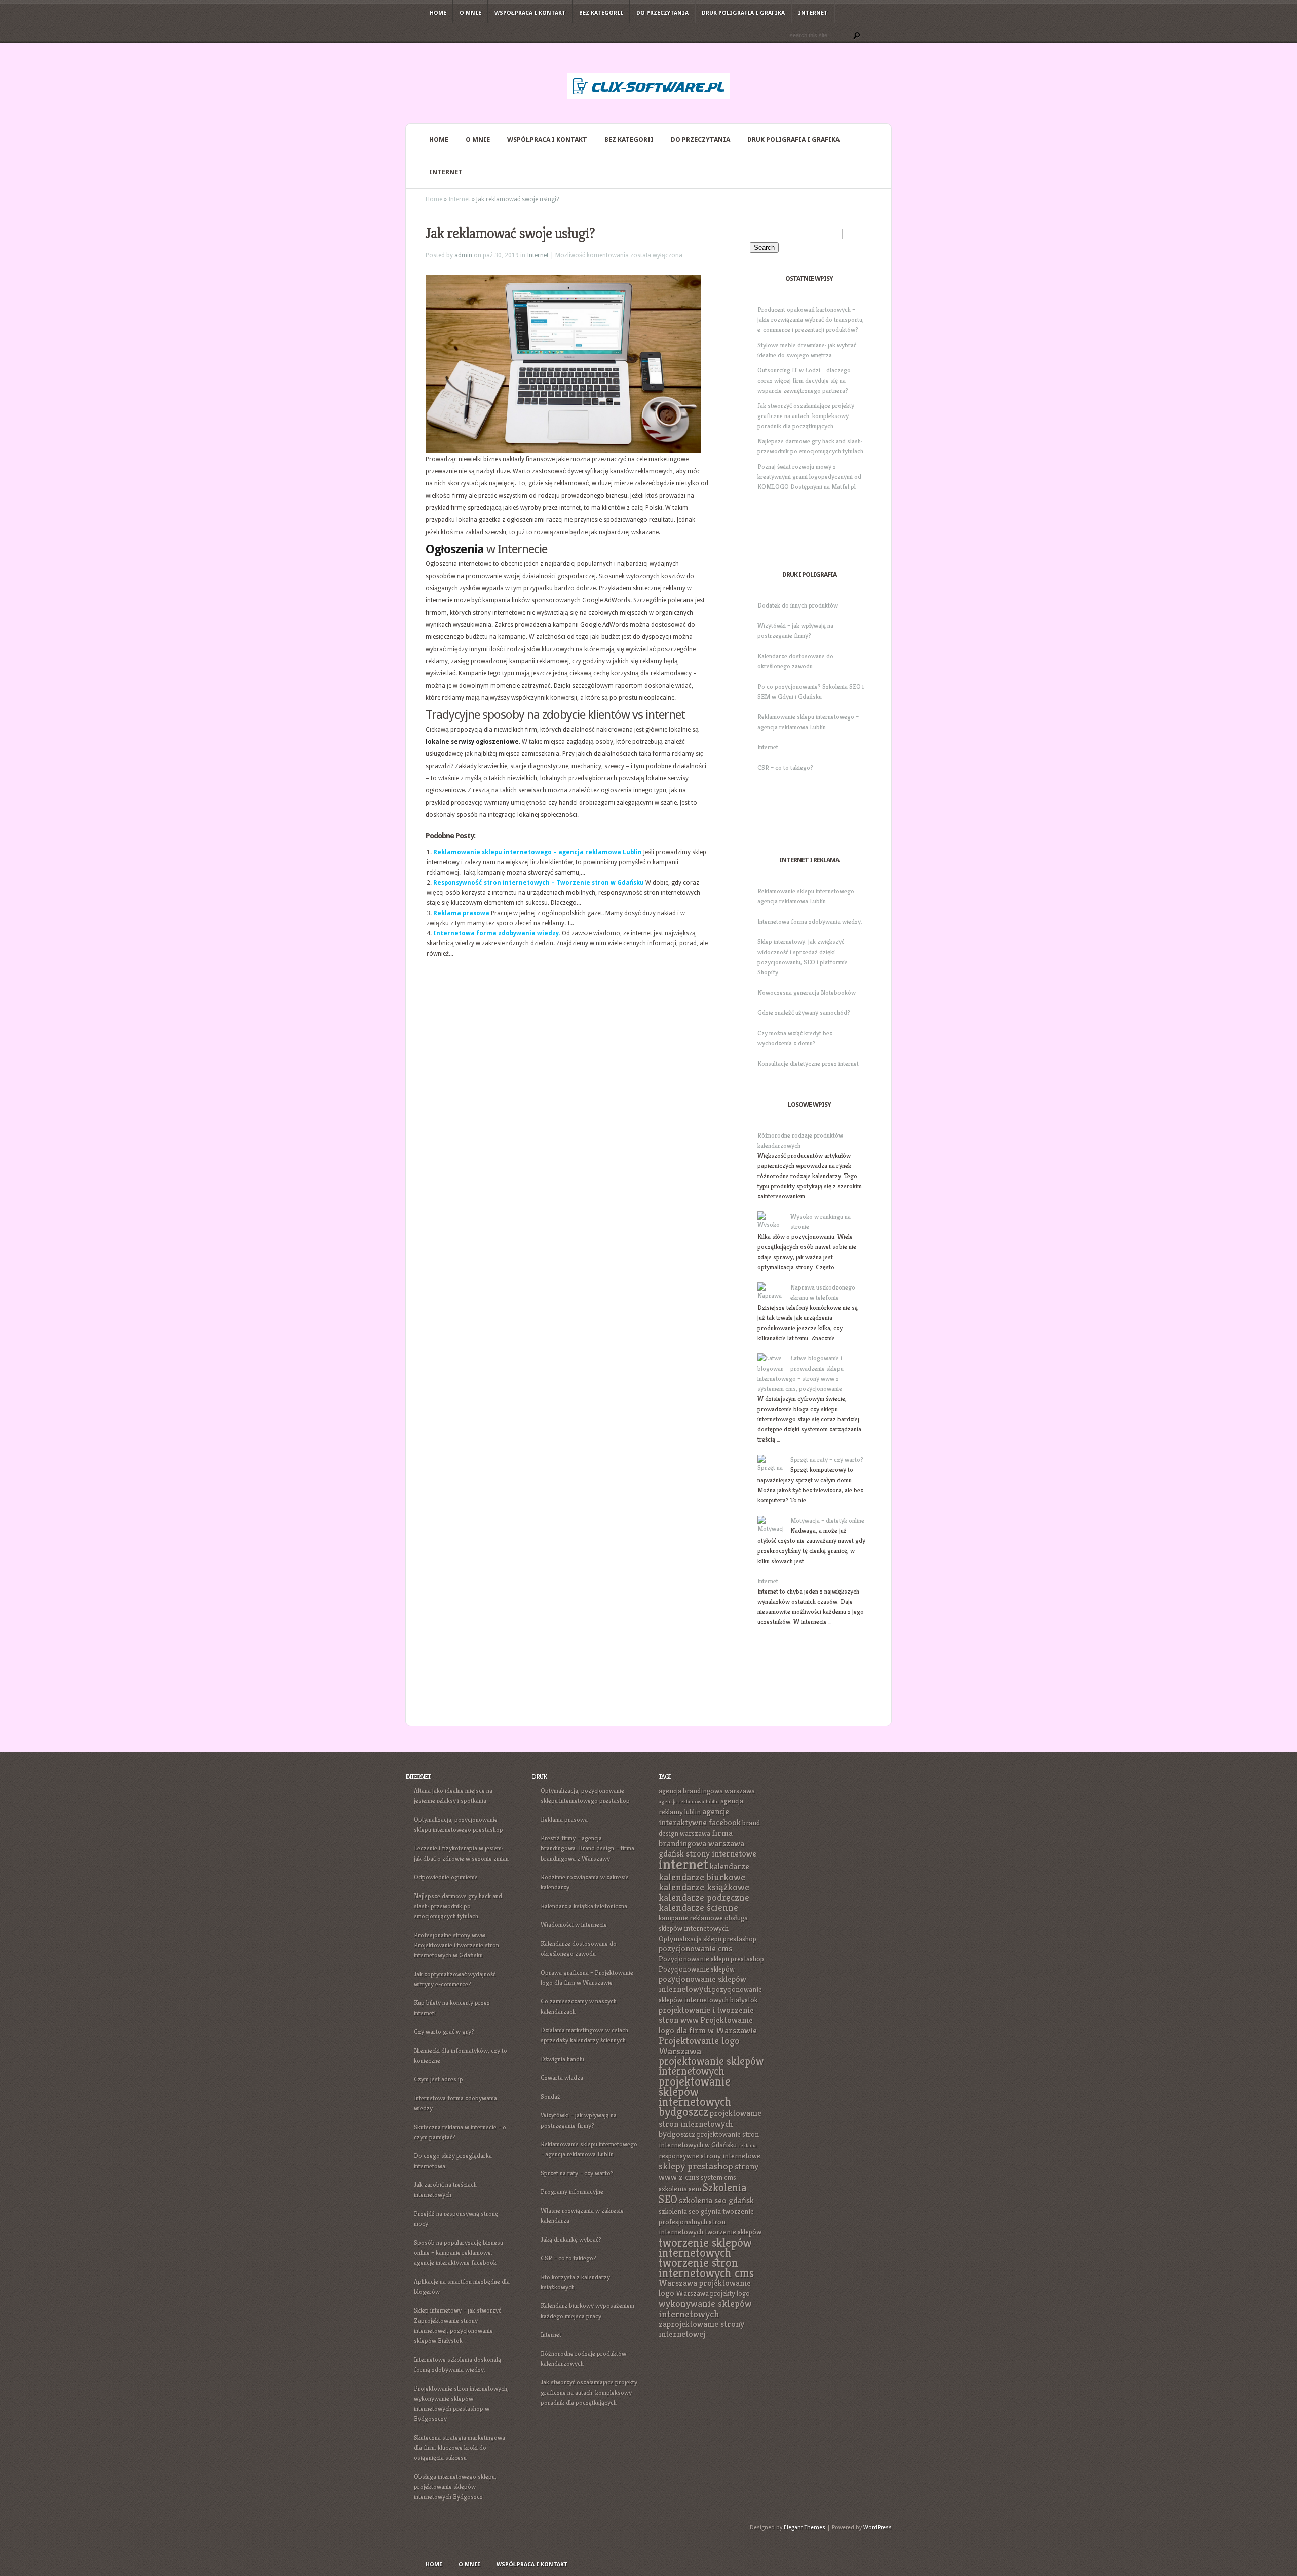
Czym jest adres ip (438, 2079)
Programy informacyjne (572, 2192)
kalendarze (730, 1866)
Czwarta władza (562, 2078)
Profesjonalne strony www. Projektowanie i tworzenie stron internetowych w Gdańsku (456, 1945)
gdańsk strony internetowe (708, 1854)
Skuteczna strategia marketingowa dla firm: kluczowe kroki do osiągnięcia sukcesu (460, 2448)
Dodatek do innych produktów (798, 605)
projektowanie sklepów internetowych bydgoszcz (695, 2097)
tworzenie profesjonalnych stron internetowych (706, 2222)
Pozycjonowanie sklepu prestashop (711, 1959)
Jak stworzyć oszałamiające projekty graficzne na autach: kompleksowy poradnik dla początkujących (806, 416)
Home (438, 13)
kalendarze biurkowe (702, 1877)
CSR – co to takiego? (785, 767)
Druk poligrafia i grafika (743, 13)
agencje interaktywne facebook (700, 1817)
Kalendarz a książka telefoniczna (584, 1906)
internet (683, 1864)
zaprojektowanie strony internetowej (701, 2329)
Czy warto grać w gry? (444, 2032)
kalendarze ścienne (698, 1907)
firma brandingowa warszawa (701, 1838)
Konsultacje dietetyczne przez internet (808, 1063)
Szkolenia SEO (703, 2193)
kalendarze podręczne (704, 1897)
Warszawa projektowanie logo (705, 2288)
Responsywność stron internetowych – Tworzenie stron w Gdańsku (539, 883)
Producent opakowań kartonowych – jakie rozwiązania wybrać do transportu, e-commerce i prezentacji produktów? (811, 319)
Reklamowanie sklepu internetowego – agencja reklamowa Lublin (538, 852)
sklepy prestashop (696, 2166)
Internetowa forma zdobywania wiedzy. (497, 933)
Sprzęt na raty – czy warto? (827, 1460)
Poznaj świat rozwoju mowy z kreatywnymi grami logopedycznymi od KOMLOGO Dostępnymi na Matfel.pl (809, 477)
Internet (813, 13)
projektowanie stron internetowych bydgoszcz (710, 2124)
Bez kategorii (601, 13)
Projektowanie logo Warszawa (699, 2046)
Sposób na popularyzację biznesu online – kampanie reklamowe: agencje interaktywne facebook (459, 2252)
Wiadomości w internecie (574, 1925)
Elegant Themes (805, 2528)
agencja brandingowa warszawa (707, 1791)
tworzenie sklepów (733, 2232)
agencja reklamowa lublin (689, 1802)
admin (463, 255)
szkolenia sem (680, 2189)
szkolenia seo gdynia (690, 2211)
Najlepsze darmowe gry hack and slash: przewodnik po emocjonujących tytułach (458, 1906)
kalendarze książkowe (704, 1887)
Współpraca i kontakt (530, 13)
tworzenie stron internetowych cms (706, 2268)
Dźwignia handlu (562, 2059)
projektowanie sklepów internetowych (711, 2066)
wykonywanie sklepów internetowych (705, 2309)
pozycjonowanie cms (695, 1948)
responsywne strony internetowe (710, 2156)
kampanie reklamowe (691, 1918)
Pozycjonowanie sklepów (697, 1969)
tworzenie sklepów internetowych (705, 2248)
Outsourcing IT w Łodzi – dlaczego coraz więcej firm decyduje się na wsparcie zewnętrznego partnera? (804, 380)
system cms (718, 2177)
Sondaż (550, 2096)
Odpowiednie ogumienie (446, 1877)
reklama (748, 2146)
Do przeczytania (662, 13)
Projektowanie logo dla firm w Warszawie (708, 2025)
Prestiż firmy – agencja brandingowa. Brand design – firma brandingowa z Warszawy (587, 1848)
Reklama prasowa (461, 913)
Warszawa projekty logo (713, 2293)
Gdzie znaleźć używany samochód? (804, 1013)
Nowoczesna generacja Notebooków (807, 992)
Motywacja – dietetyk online (827, 1520)
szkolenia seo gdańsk (716, 2200)
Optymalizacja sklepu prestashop (708, 1939)
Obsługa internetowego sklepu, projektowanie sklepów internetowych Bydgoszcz (455, 2487)
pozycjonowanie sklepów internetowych (702, 1984)
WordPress (878, 2528)
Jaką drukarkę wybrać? (571, 2239)
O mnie (470, 13)
